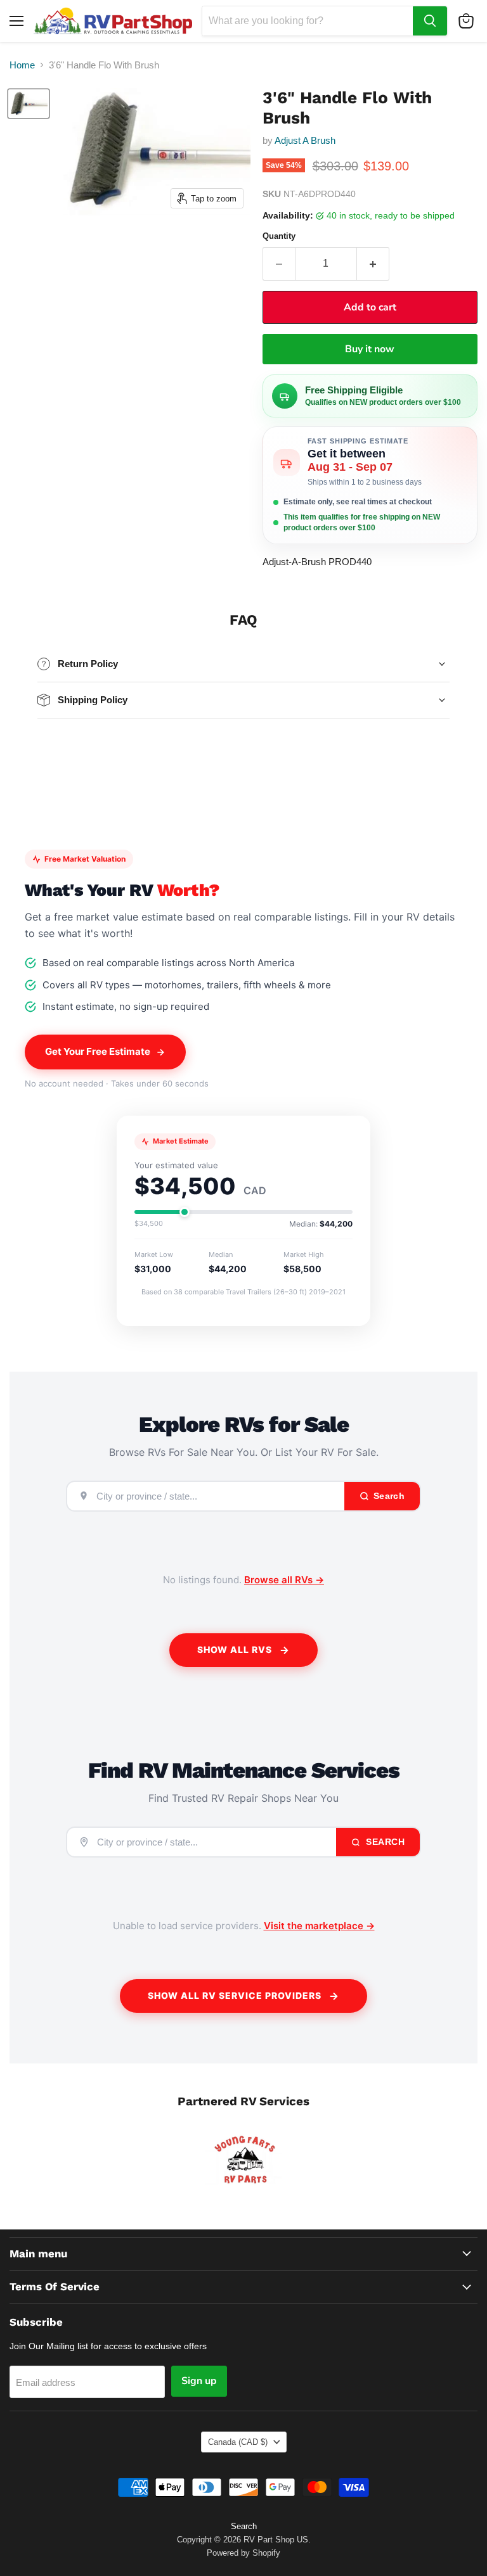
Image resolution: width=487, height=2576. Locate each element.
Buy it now (370, 349)
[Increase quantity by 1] (373, 264)
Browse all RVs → (284, 1580)
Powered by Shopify (243, 2553)
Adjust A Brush (305, 140)
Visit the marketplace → (319, 1926)
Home (22, 65)
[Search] (430, 21)
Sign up (199, 2381)
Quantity (279, 236)
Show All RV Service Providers (235, 1995)
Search (384, 1842)
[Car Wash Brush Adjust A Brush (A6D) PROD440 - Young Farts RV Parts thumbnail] (29, 104)
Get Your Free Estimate (98, 1051)
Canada (238, 2442)
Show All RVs (235, 1649)
